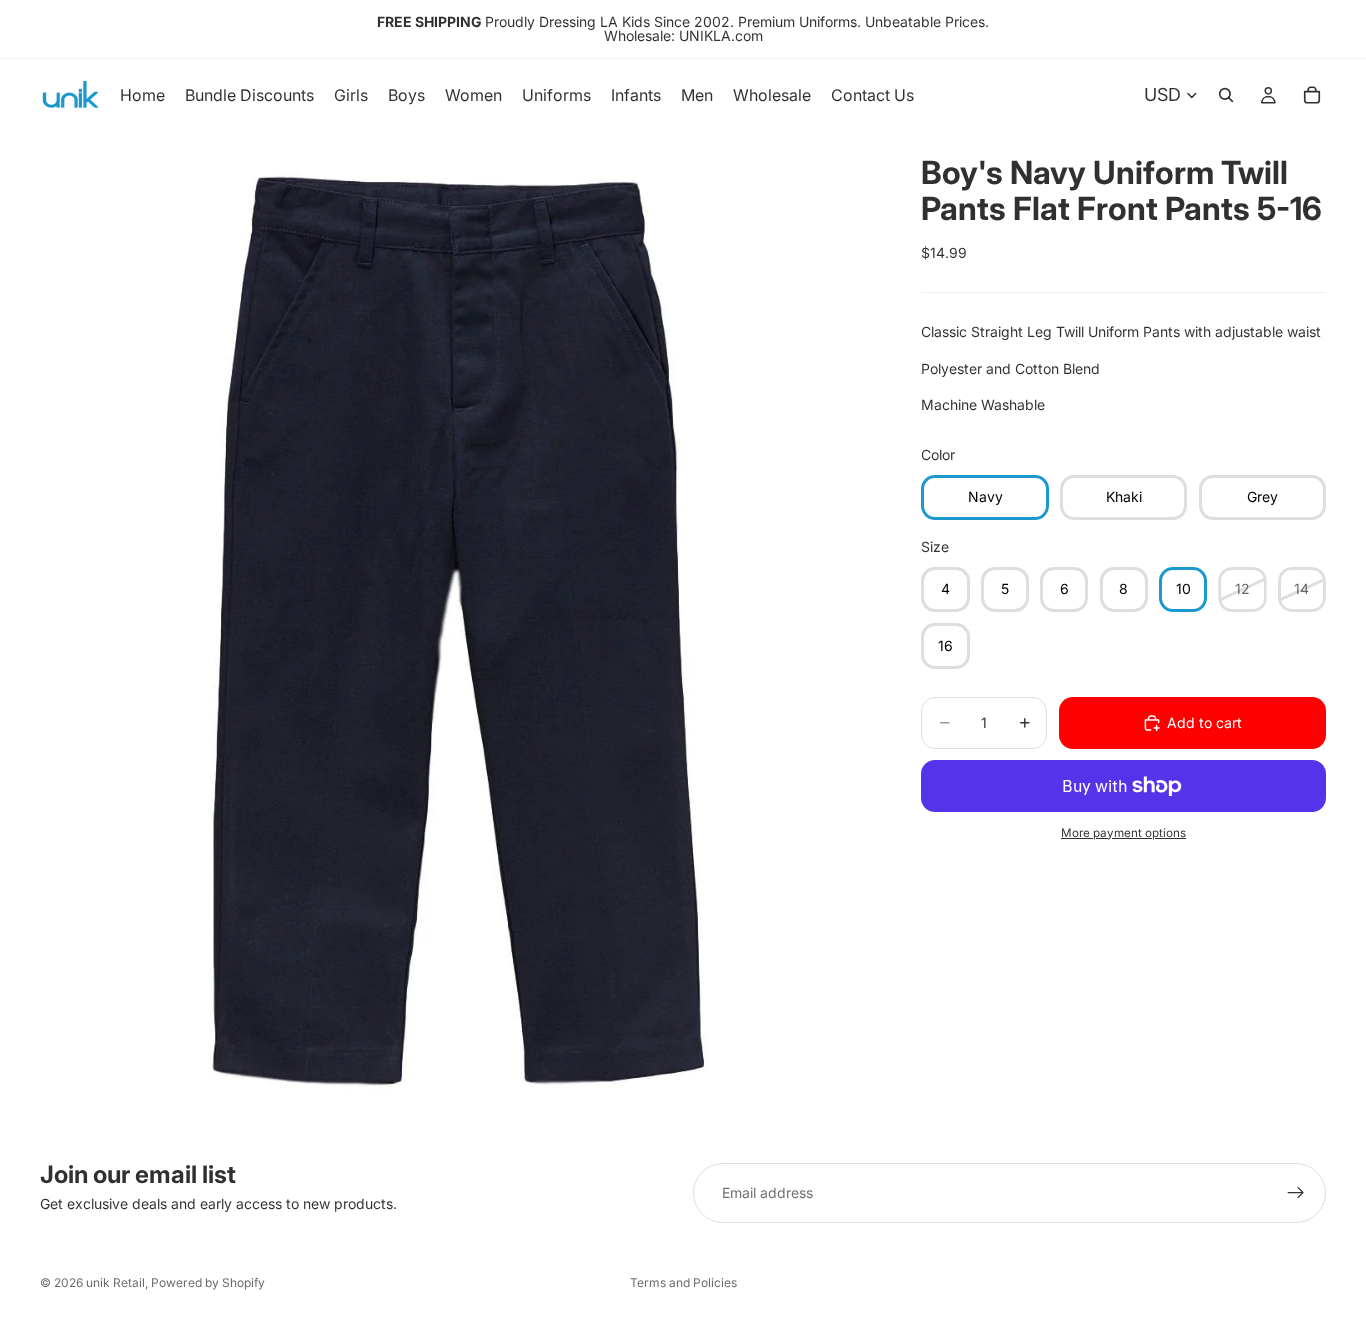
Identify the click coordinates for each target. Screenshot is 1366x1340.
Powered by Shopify (208, 1282)
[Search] (1226, 95)
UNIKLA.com (721, 35)
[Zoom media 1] (457, 632)
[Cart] (1312, 95)
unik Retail (115, 1282)
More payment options (1123, 833)
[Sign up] (1296, 1193)
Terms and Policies (683, 1282)
